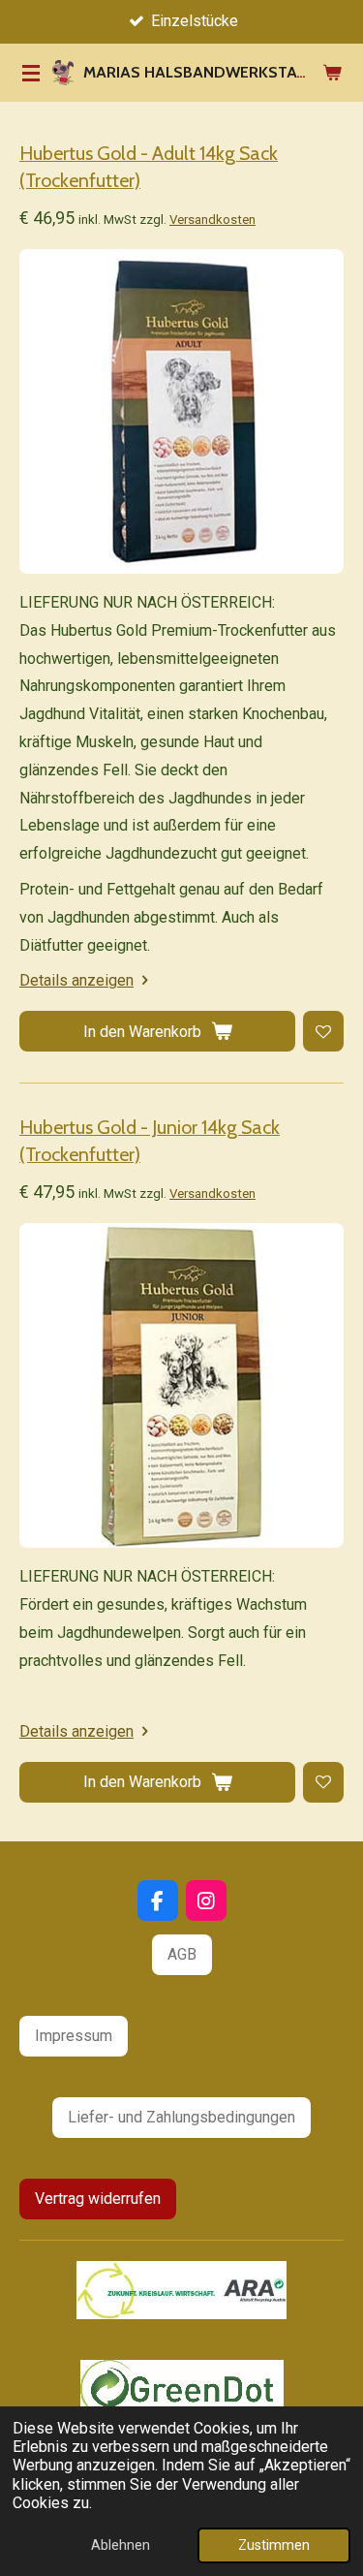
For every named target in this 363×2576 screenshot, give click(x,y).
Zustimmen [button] (274, 2545)
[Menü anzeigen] (31, 73)
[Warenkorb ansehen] (332, 73)
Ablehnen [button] (121, 2545)
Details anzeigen (76, 980)
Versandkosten (212, 220)
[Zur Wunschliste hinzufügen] (323, 1031)
